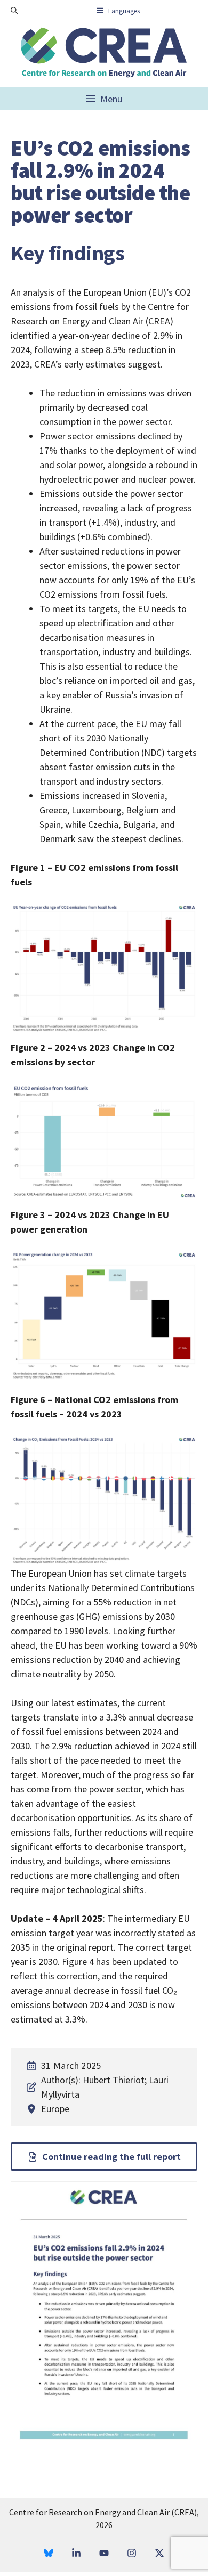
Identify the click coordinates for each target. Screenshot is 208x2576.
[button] (14, 11)
